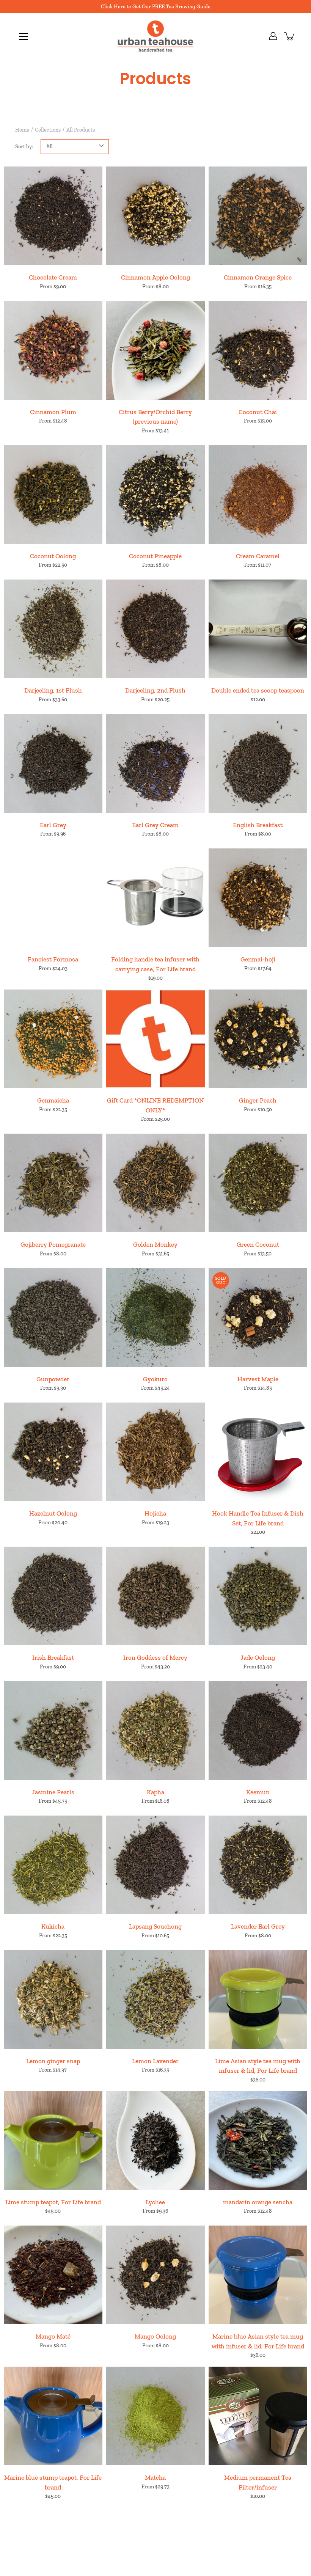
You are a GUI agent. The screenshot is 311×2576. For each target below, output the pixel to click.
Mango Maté (53, 2336)
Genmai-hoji (258, 959)
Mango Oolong (155, 2336)
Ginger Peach (258, 1100)
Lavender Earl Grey (258, 1926)
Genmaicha (53, 1100)
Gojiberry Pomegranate (53, 1244)
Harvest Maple (258, 1379)
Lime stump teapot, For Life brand (53, 2202)
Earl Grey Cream (155, 825)
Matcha (155, 2477)
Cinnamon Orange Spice (258, 277)
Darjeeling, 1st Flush (53, 690)
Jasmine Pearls (53, 1792)
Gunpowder (53, 1379)
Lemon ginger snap (53, 2061)
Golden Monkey (155, 1244)
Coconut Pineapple (155, 556)
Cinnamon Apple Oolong (155, 277)
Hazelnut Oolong (53, 1513)
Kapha (155, 1792)
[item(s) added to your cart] (290, 36)
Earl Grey (53, 825)
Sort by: (24, 147)
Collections (48, 130)
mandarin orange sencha (258, 2202)
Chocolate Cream (53, 277)
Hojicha (155, 1513)
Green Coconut (258, 1244)
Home (22, 130)
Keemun (258, 1792)
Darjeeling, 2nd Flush (155, 690)
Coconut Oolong (53, 556)
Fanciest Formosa (53, 959)
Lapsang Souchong (155, 1926)
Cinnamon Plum (53, 412)
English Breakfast (258, 825)
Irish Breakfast (53, 1657)
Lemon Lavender (155, 2061)
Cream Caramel (258, 556)
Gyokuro (155, 1379)
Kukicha (53, 1926)
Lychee (155, 2202)
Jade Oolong (258, 1657)
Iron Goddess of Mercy (155, 1657)
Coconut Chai (258, 412)
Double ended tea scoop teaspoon (258, 690)
